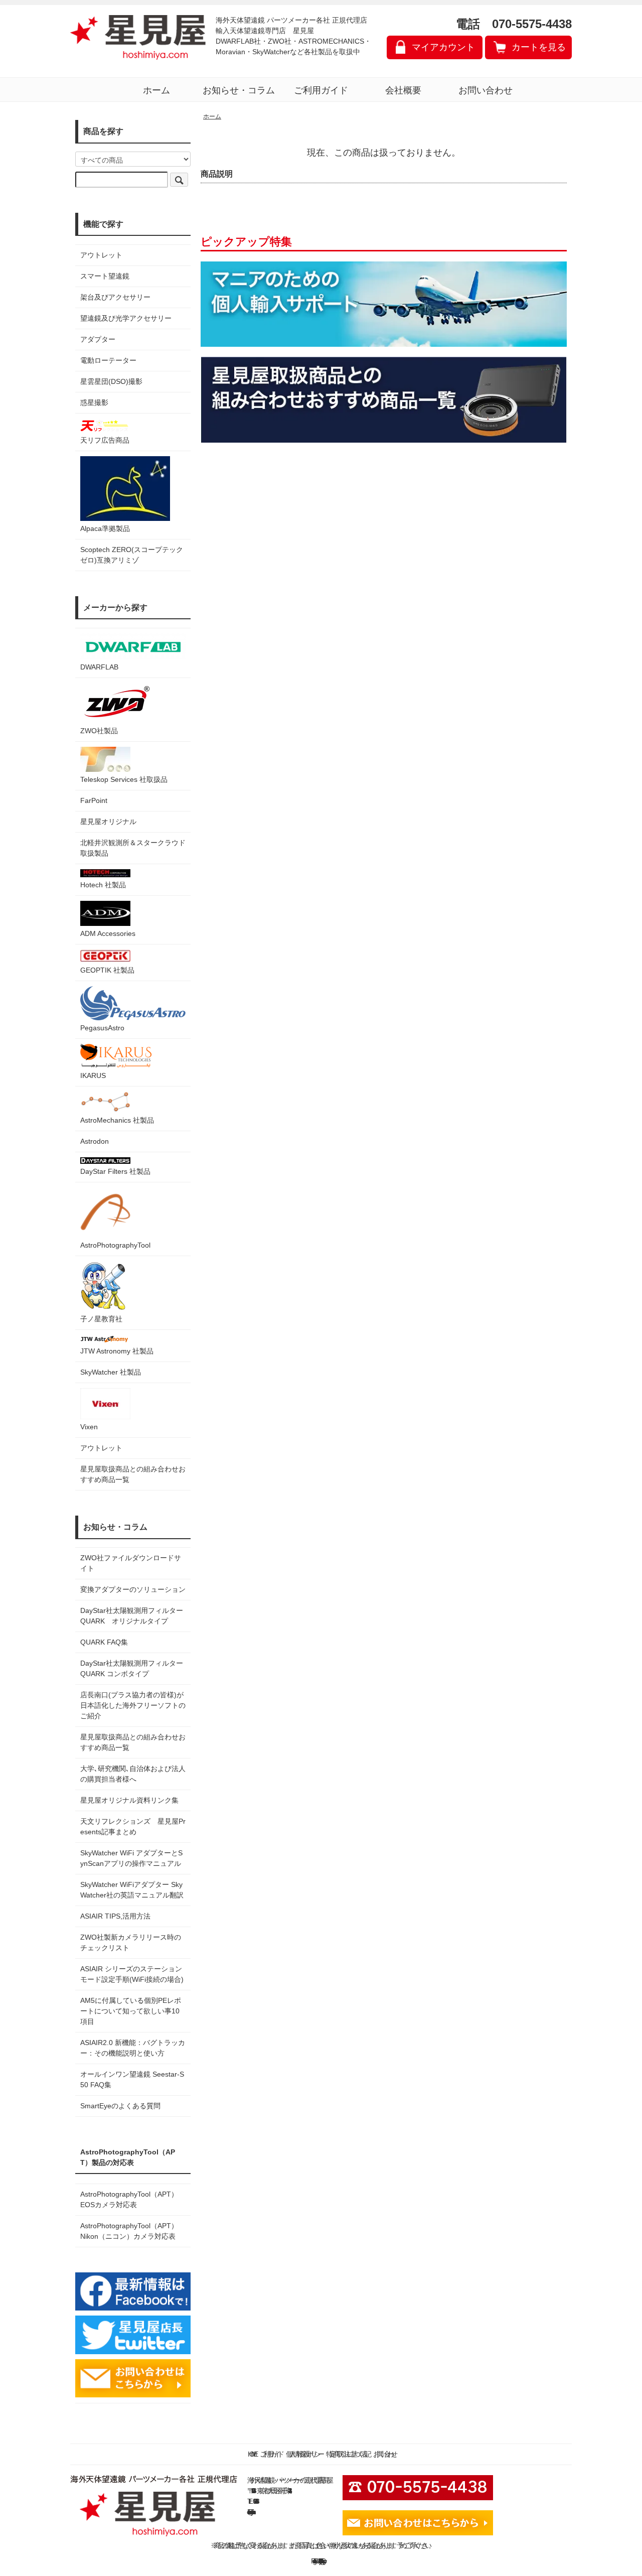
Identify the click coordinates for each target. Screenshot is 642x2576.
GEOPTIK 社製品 (107, 970)
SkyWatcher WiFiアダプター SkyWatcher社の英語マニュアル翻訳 (132, 1890)
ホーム (156, 90)
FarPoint (94, 800)
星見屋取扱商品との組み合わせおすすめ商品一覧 (133, 1742)
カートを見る (539, 47)
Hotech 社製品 (103, 885)
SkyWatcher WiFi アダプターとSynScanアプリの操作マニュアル (131, 1858)
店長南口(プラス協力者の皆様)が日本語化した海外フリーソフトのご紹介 (133, 1705)
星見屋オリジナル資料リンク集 (129, 1800)
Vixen (89, 1427)
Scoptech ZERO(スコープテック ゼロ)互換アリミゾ (132, 555)
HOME (251, 2454)
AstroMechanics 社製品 (117, 1120)
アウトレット (101, 255)
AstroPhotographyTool (115, 1245)
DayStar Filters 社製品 (115, 1171)
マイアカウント (443, 47)
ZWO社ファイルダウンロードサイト (131, 1563)
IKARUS (93, 1075)
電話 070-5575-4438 (514, 24)
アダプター (98, 339)
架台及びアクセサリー (115, 297)
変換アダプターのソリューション (133, 1589)
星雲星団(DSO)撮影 (111, 381)
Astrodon (95, 1141)
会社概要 (403, 90)
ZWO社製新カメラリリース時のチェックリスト (131, 1942)
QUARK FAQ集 (104, 1642)
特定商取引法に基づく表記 (347, 2454)
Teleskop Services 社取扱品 (124, 779)
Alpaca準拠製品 (105, 528)
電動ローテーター (108, 360)
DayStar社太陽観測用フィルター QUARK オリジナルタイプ (133, 1616)
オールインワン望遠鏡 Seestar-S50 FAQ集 (132, 2079)
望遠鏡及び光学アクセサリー (126, 318)
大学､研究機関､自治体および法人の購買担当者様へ (133, 1774)
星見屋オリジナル (108, 822)
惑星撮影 (94, 402)
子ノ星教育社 (101, 1319)
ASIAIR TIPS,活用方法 (115, 1916)
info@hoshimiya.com (251, 2512)
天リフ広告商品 (105, 440)
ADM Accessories (108, 933)
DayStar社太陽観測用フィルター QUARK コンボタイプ (133, 1668)
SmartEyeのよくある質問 (120, 2106)
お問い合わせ (486, 90)
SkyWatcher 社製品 (111, 1372)
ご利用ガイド (321, 90)
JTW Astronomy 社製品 (117, 1351)
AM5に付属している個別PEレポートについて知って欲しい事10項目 (131, 2011)
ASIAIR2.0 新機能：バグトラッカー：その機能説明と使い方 (133, 2048)
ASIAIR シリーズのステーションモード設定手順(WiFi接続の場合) (132, 1974)
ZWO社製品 (99, 731)
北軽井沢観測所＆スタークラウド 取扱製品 (133, 848)
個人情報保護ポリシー (303, 2454)
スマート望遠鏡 (105, 276)
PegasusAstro (102, 1028)
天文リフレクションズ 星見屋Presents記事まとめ (133, 1826)
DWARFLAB (99, 667)
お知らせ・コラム (239, 90)
